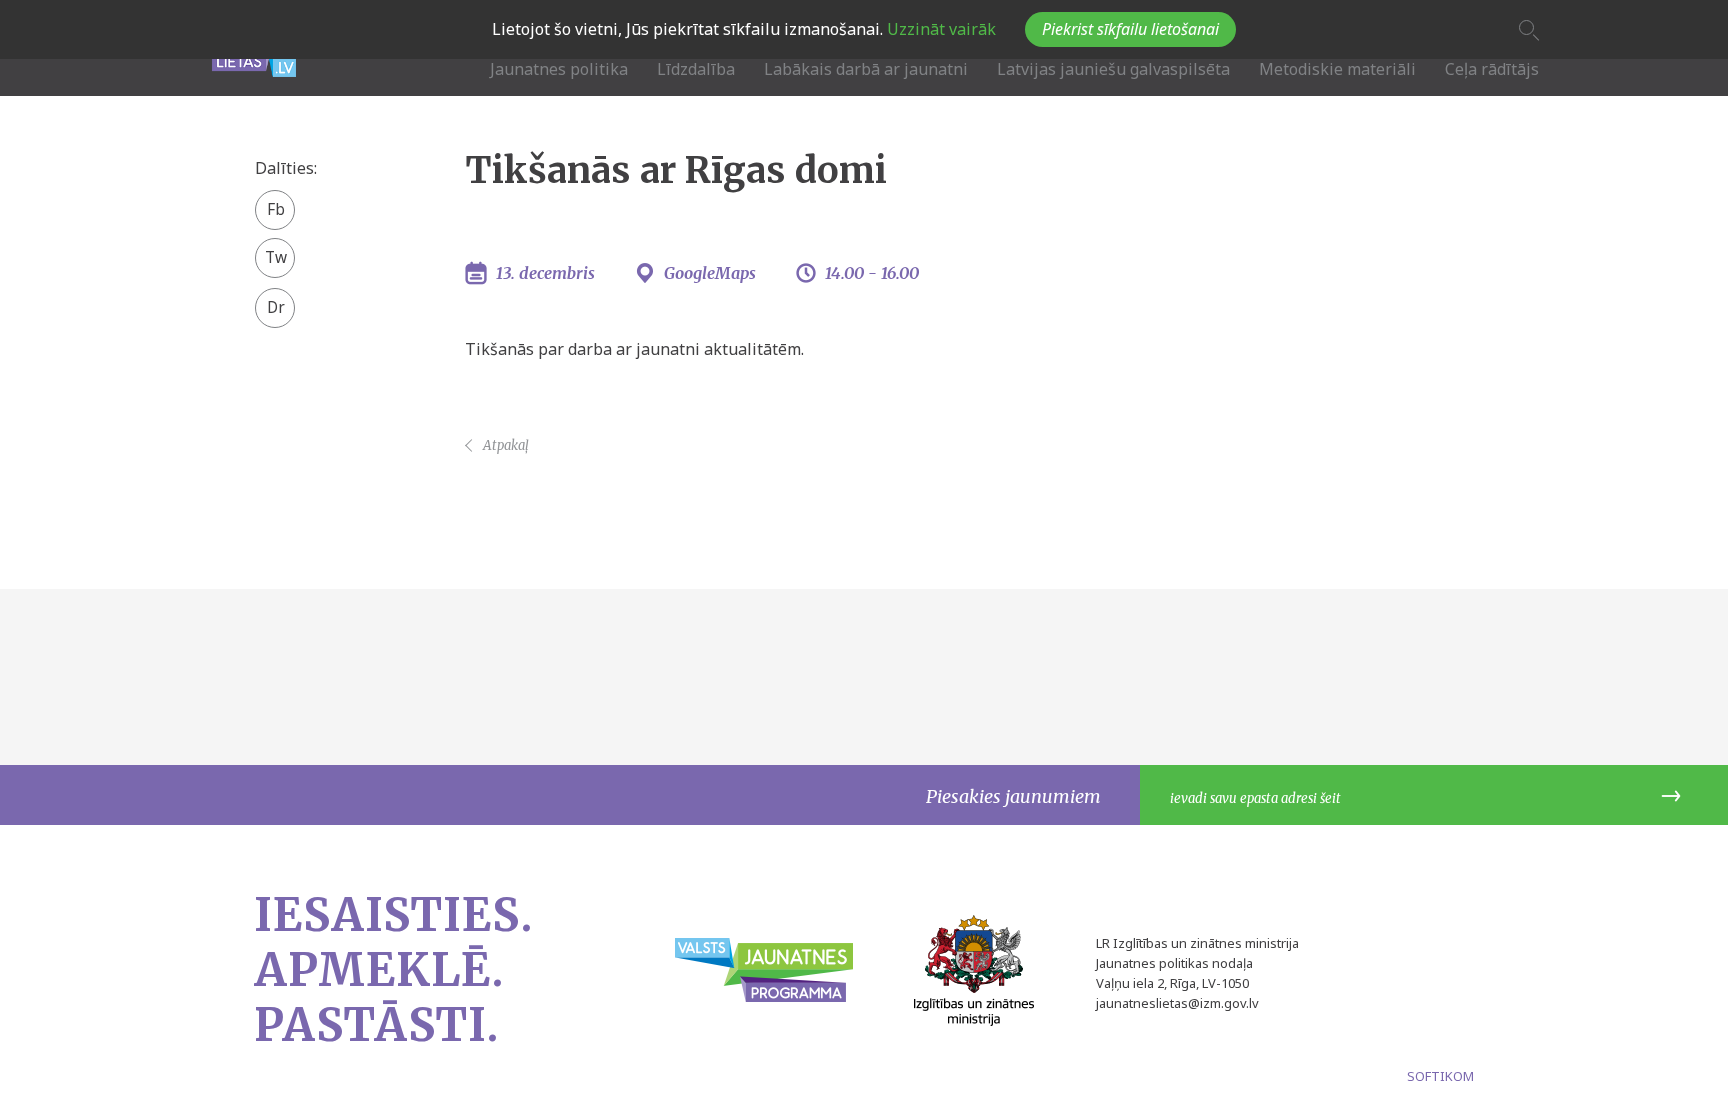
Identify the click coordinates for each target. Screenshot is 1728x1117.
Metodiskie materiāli (1337, 69)
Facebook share (275, 211)
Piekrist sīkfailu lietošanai (1130, 29)
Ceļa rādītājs (1492, 69)
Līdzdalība (696, 69)
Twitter (275, 251)
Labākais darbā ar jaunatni (866, 69)
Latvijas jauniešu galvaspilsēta (1113, 69)
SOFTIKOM (1440, 1076)
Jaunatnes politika (559, 69)
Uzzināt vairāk (939, 29)
